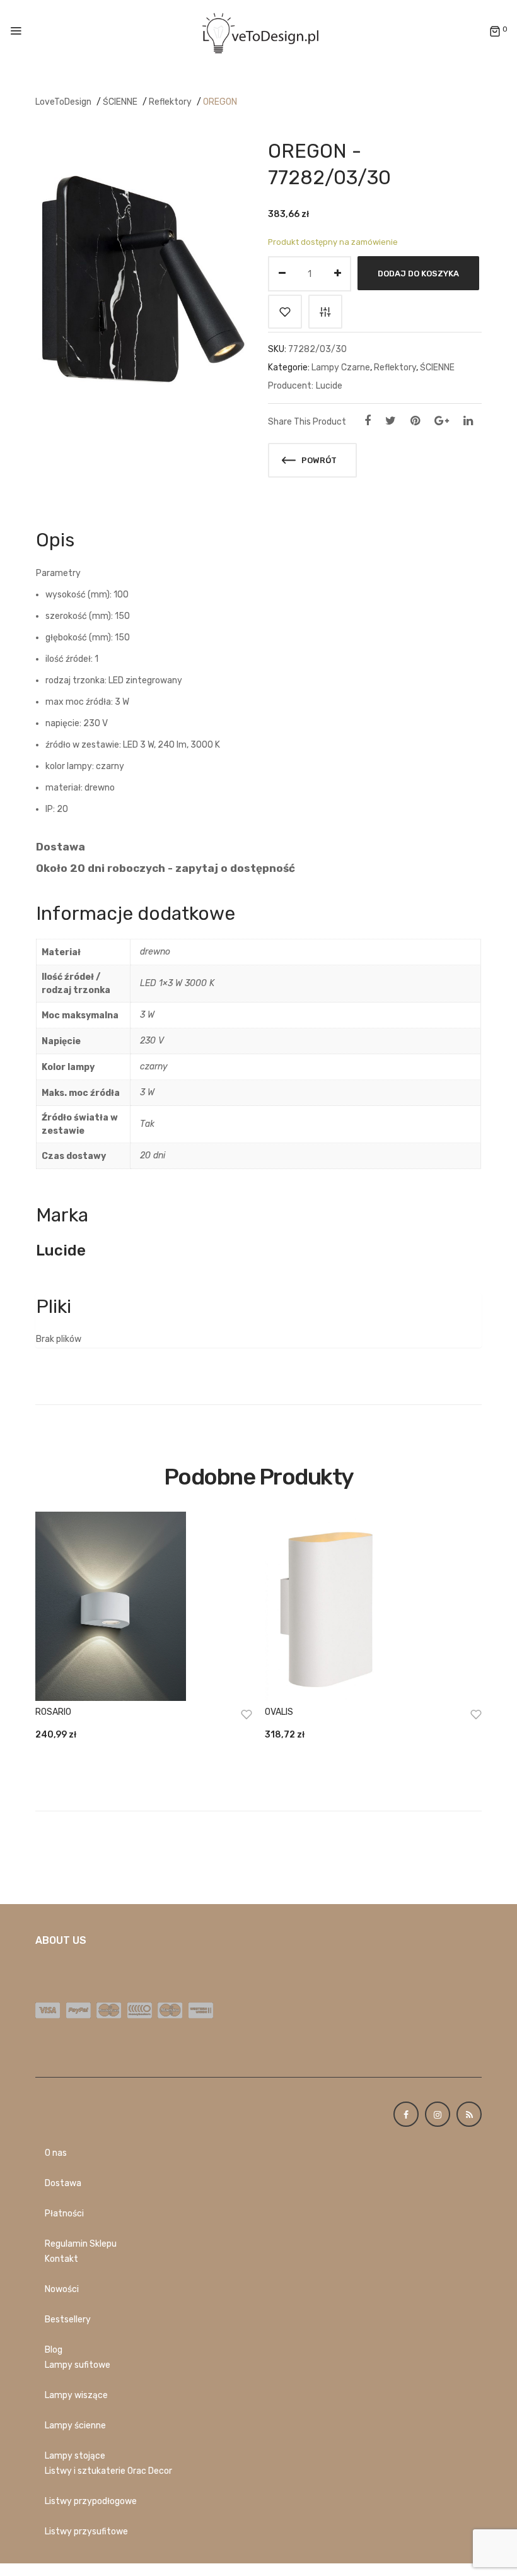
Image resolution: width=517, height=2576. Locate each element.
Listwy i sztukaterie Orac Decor (108, 2471)
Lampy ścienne (75, 2426)
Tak (147, 1124)
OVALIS (279, 1712)
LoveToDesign (63, 102)
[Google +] (442, 421)
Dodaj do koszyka (418, 273)
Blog (54, 2350)
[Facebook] (368, 421)
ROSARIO (53, 1712)
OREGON (220, 102)
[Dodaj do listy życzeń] (285, 312)
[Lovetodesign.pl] (258, 31)
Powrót (318, 460)
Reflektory (170, 102)
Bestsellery (68, 2320)
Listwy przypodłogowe (91, 2501)
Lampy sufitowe (78, 2365)
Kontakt (61, 2259)
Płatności (64, 2214)
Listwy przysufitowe (86, 2532)
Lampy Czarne (341, 368)
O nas (56, 2153)
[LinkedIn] (468, 421)
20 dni (153, 1156)
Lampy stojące (75, 2456)
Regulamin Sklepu (81, 2244)
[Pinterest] (415, 421)
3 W (147, 1015)
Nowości (62, 2289)
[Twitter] (391, 421)
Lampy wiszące (76, 2395)
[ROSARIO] (144, 1606)
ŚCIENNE (120, 102)
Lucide (329, 386)
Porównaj (325, 312)
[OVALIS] (373, 1606)
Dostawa (63, 2183)
